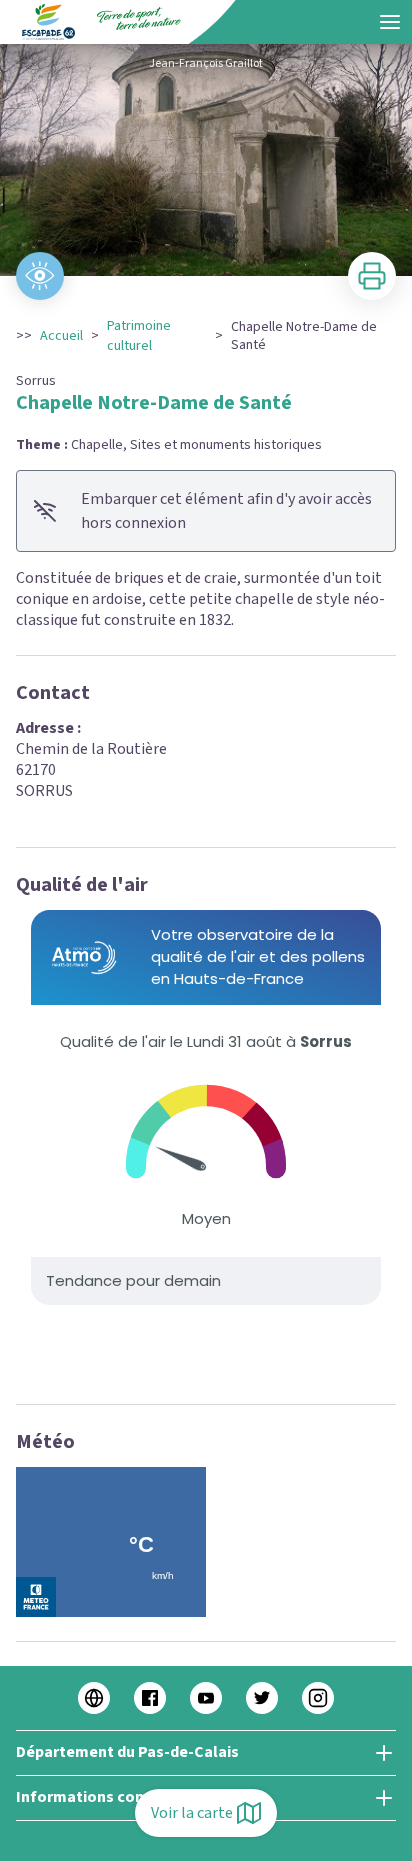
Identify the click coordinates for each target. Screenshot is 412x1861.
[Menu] (390, 22)
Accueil (61, 336)
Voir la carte (192, 1813)
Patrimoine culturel (139, 336)
